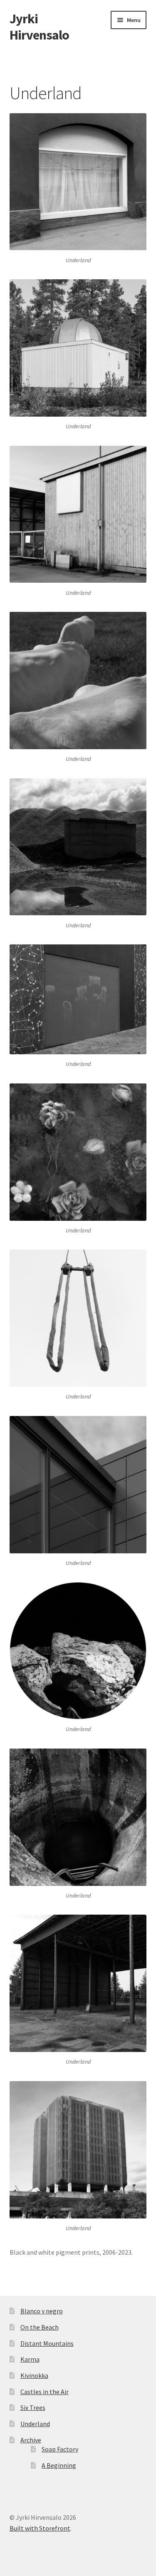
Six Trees (33, 2407)
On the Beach (40, 2327)
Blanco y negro (42, 2311)
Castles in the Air (45, 2392)
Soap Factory (60, 2449)
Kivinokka (34, 2375)
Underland (35, 2424)
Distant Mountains (47, 2343)
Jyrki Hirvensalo (39, 27)
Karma (30, 2359)
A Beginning (59, 2465)
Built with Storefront (40, 2528)
